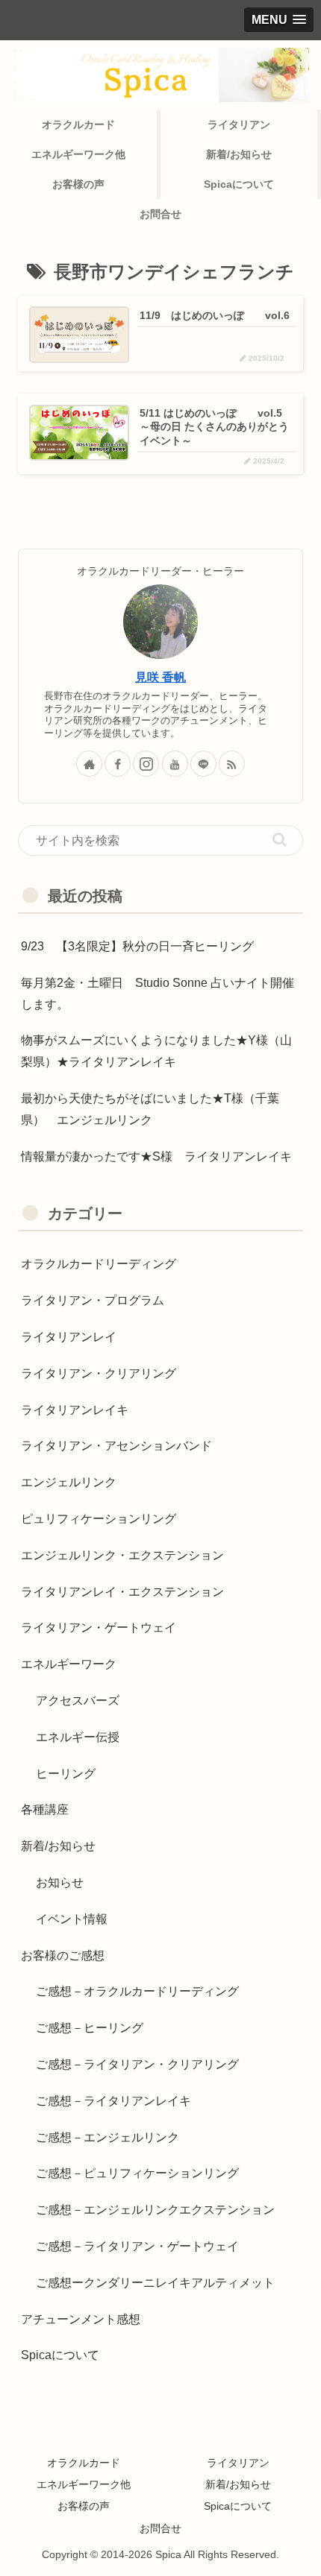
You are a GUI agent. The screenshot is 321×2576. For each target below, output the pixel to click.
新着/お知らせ (238, 2484)
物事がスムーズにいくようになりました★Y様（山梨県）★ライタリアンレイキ (156, 1051)
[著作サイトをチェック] (89, 764)
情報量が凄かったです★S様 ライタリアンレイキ (156, 1156)
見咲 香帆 (160, 677)
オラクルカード (84, 2463)
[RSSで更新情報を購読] (232, 764)
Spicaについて (238, 2506)
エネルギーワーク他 (84, 2484)
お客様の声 (84, 2506)
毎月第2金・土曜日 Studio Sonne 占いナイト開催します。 (158, 994)
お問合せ (160, 2528)
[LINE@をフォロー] (203, 764)
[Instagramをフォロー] (146, 764)
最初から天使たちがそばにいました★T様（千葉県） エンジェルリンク (150, 1109)
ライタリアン (238, 2463)
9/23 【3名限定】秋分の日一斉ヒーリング (137, 946)
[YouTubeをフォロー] (175, 764)
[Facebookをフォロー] (118, 764)
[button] (280, 840)
